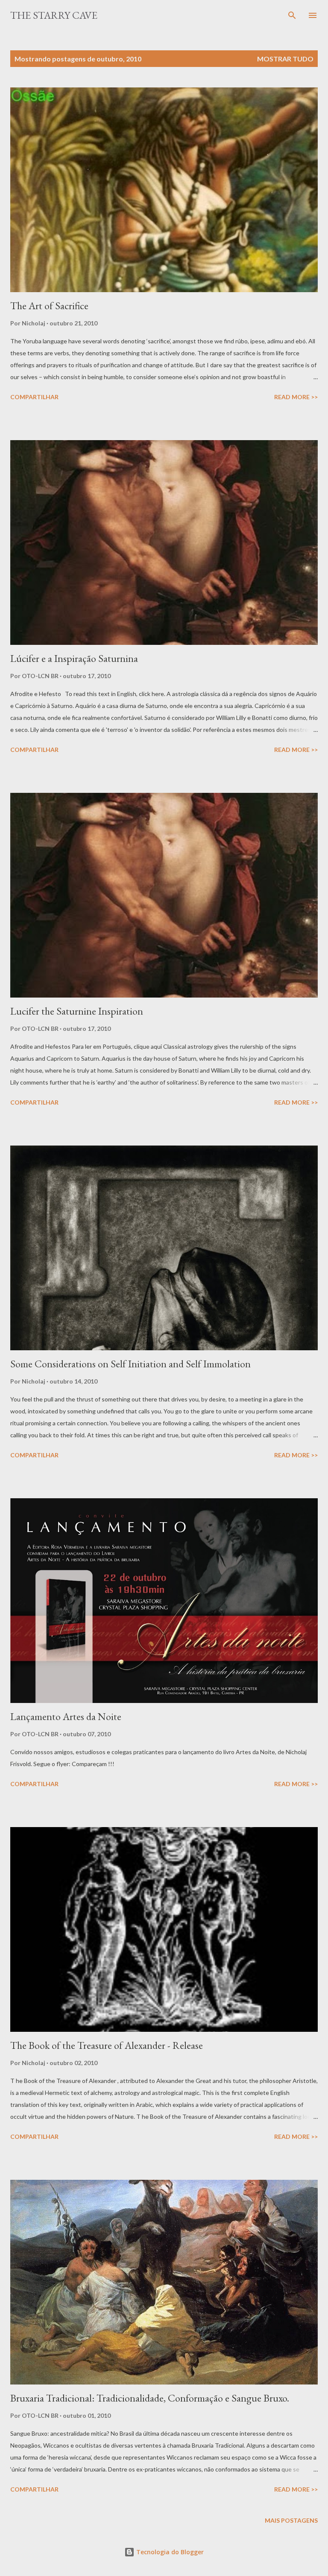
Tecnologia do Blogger (169, 2552)
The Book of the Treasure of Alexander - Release (107, 2045)
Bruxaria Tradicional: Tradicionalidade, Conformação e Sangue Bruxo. (150, 2398)
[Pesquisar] (292, 15)
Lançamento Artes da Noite (66, 1716)
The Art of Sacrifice (49, 306)
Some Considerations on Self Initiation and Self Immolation (130, 1364)
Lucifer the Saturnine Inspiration (77, 1011)
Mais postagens (291, 2520)
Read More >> (296, 397)
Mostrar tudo (285, 59)
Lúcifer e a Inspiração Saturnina (74, 658)
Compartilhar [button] (34, 397)
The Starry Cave (54, 15)
